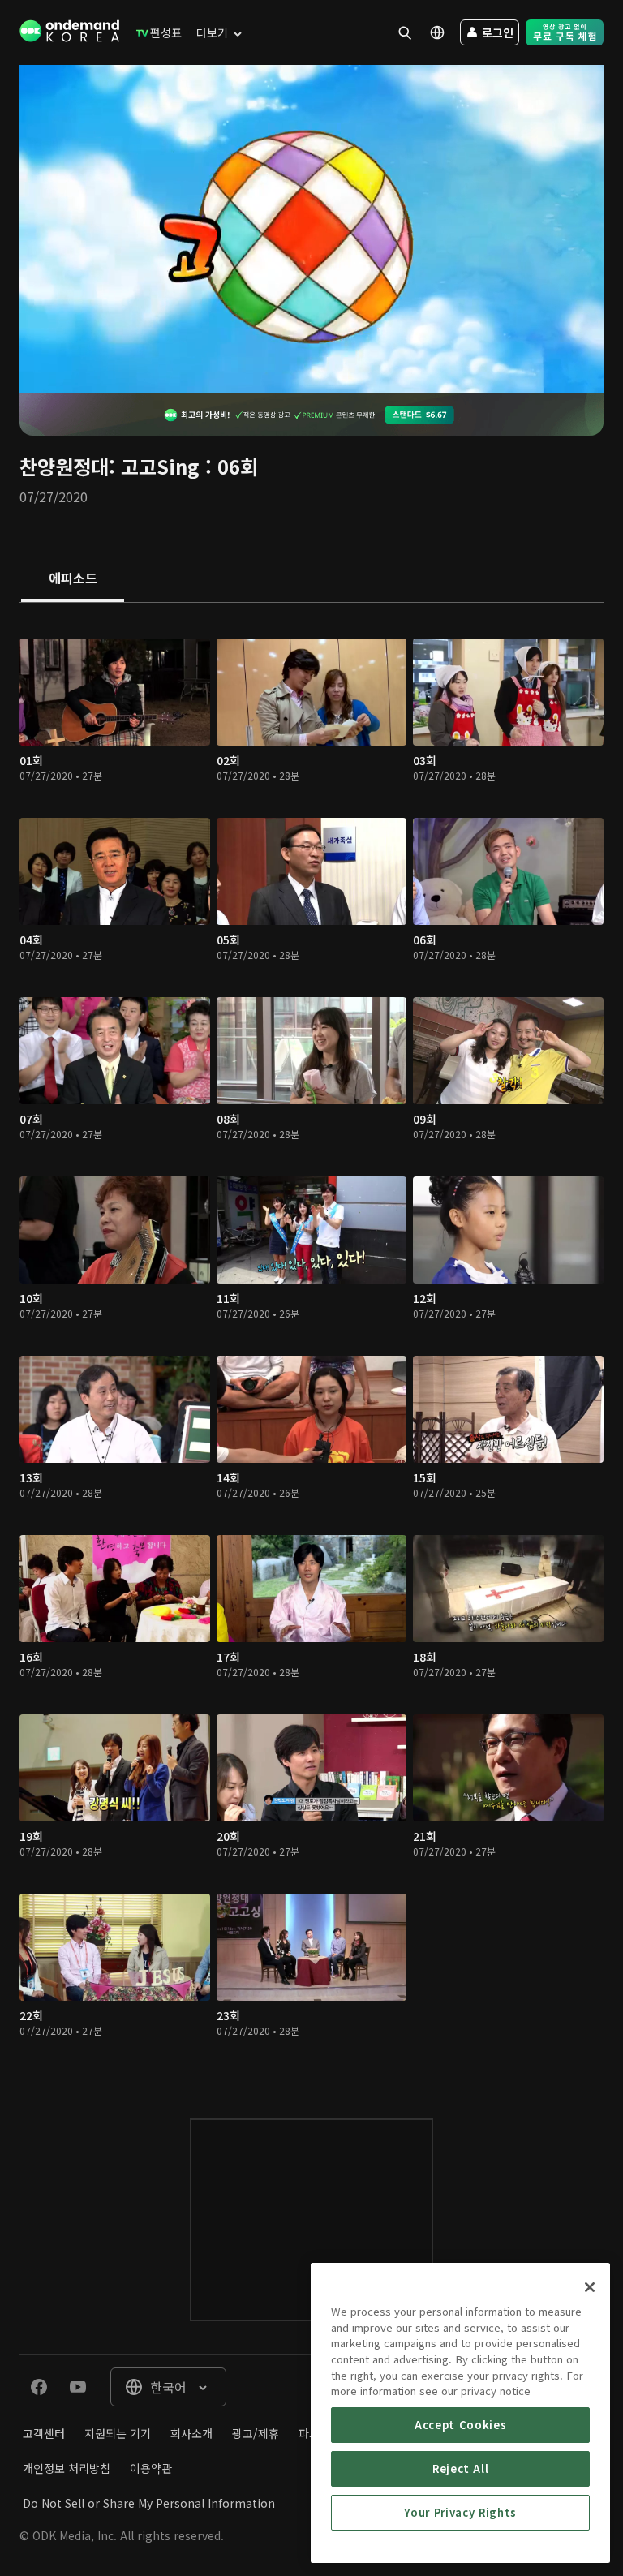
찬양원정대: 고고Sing (110, 466)
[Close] (590, 2287)
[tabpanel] (311, 1344)
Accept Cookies (460, 2425)
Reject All (461, 2468)
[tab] (73, 579)
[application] (311, 229)
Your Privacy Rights (460, 2512)
